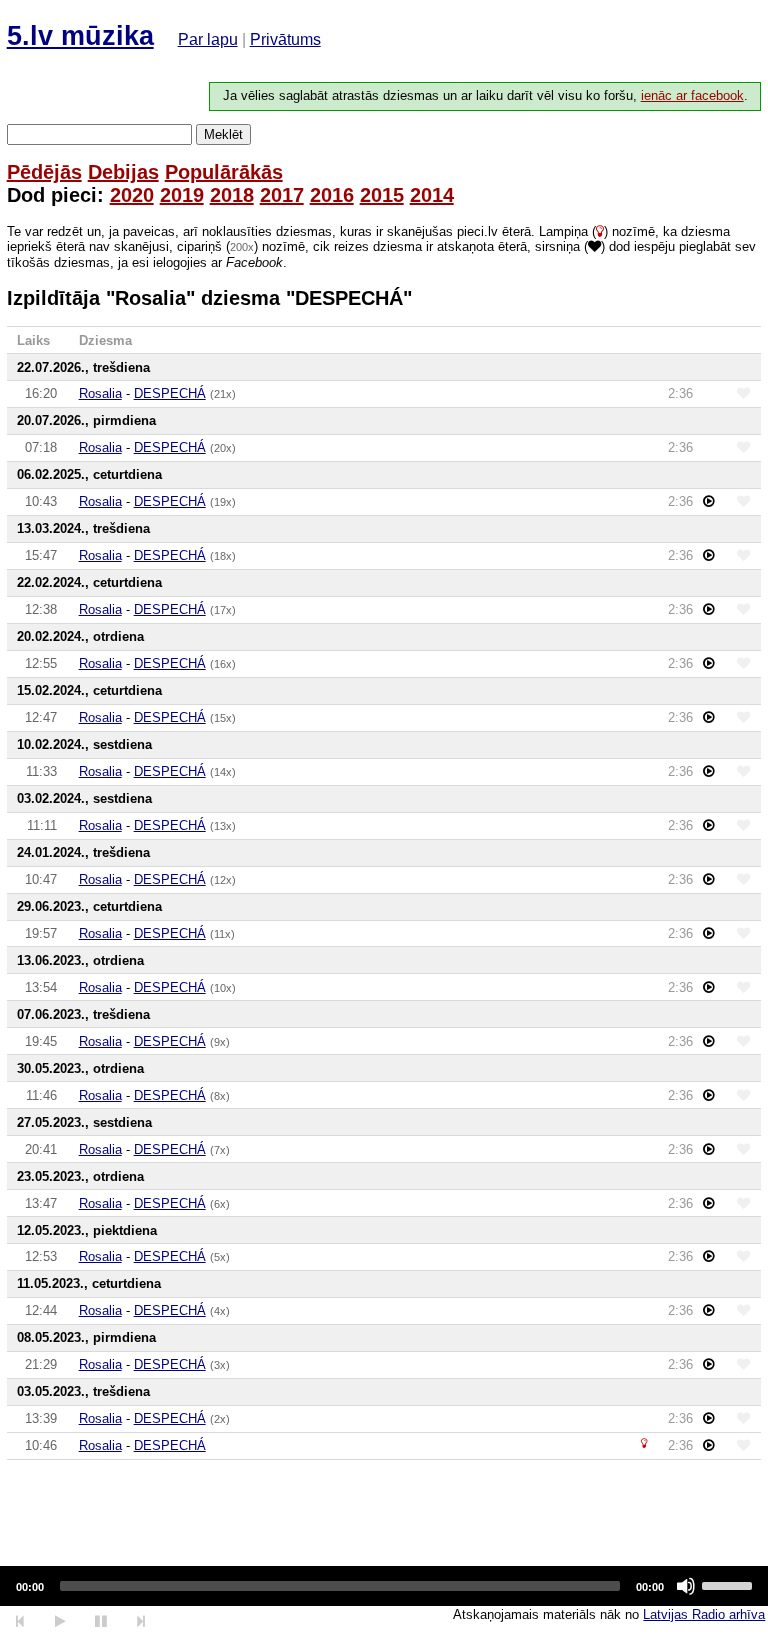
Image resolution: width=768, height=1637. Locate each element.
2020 (132, 195)
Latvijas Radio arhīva (704, 1614)
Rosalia (100, 393)
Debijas (123, 172)
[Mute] (686, 1586)
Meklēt (223, 134)
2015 (382, 195)
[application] (384, 1586)
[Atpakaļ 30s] (20, 1621)
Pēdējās (44, 172)
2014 (432, 195)
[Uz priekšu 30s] (141, 1621)
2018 (232, 195)
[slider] (730, 1584)
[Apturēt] (59, 1621)
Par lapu (208, 39)
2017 (282, 195)
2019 (182, 195)
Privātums (285, 39)
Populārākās (224, 172)
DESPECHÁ (170, 393)
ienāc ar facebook (692, 96)
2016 (332, 195)
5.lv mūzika (80, 36)
